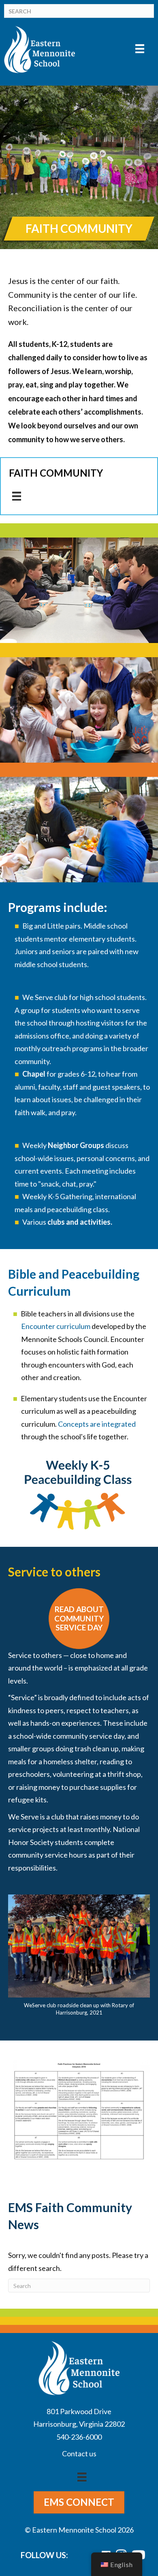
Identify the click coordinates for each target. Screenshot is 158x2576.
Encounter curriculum (56, 1326)
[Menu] (140, 48)
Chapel (34, 1074)
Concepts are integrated (97, 1424)
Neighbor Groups (76, 1145)
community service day (89, 1736)
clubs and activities (79, 1222)
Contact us (79, 2453)
